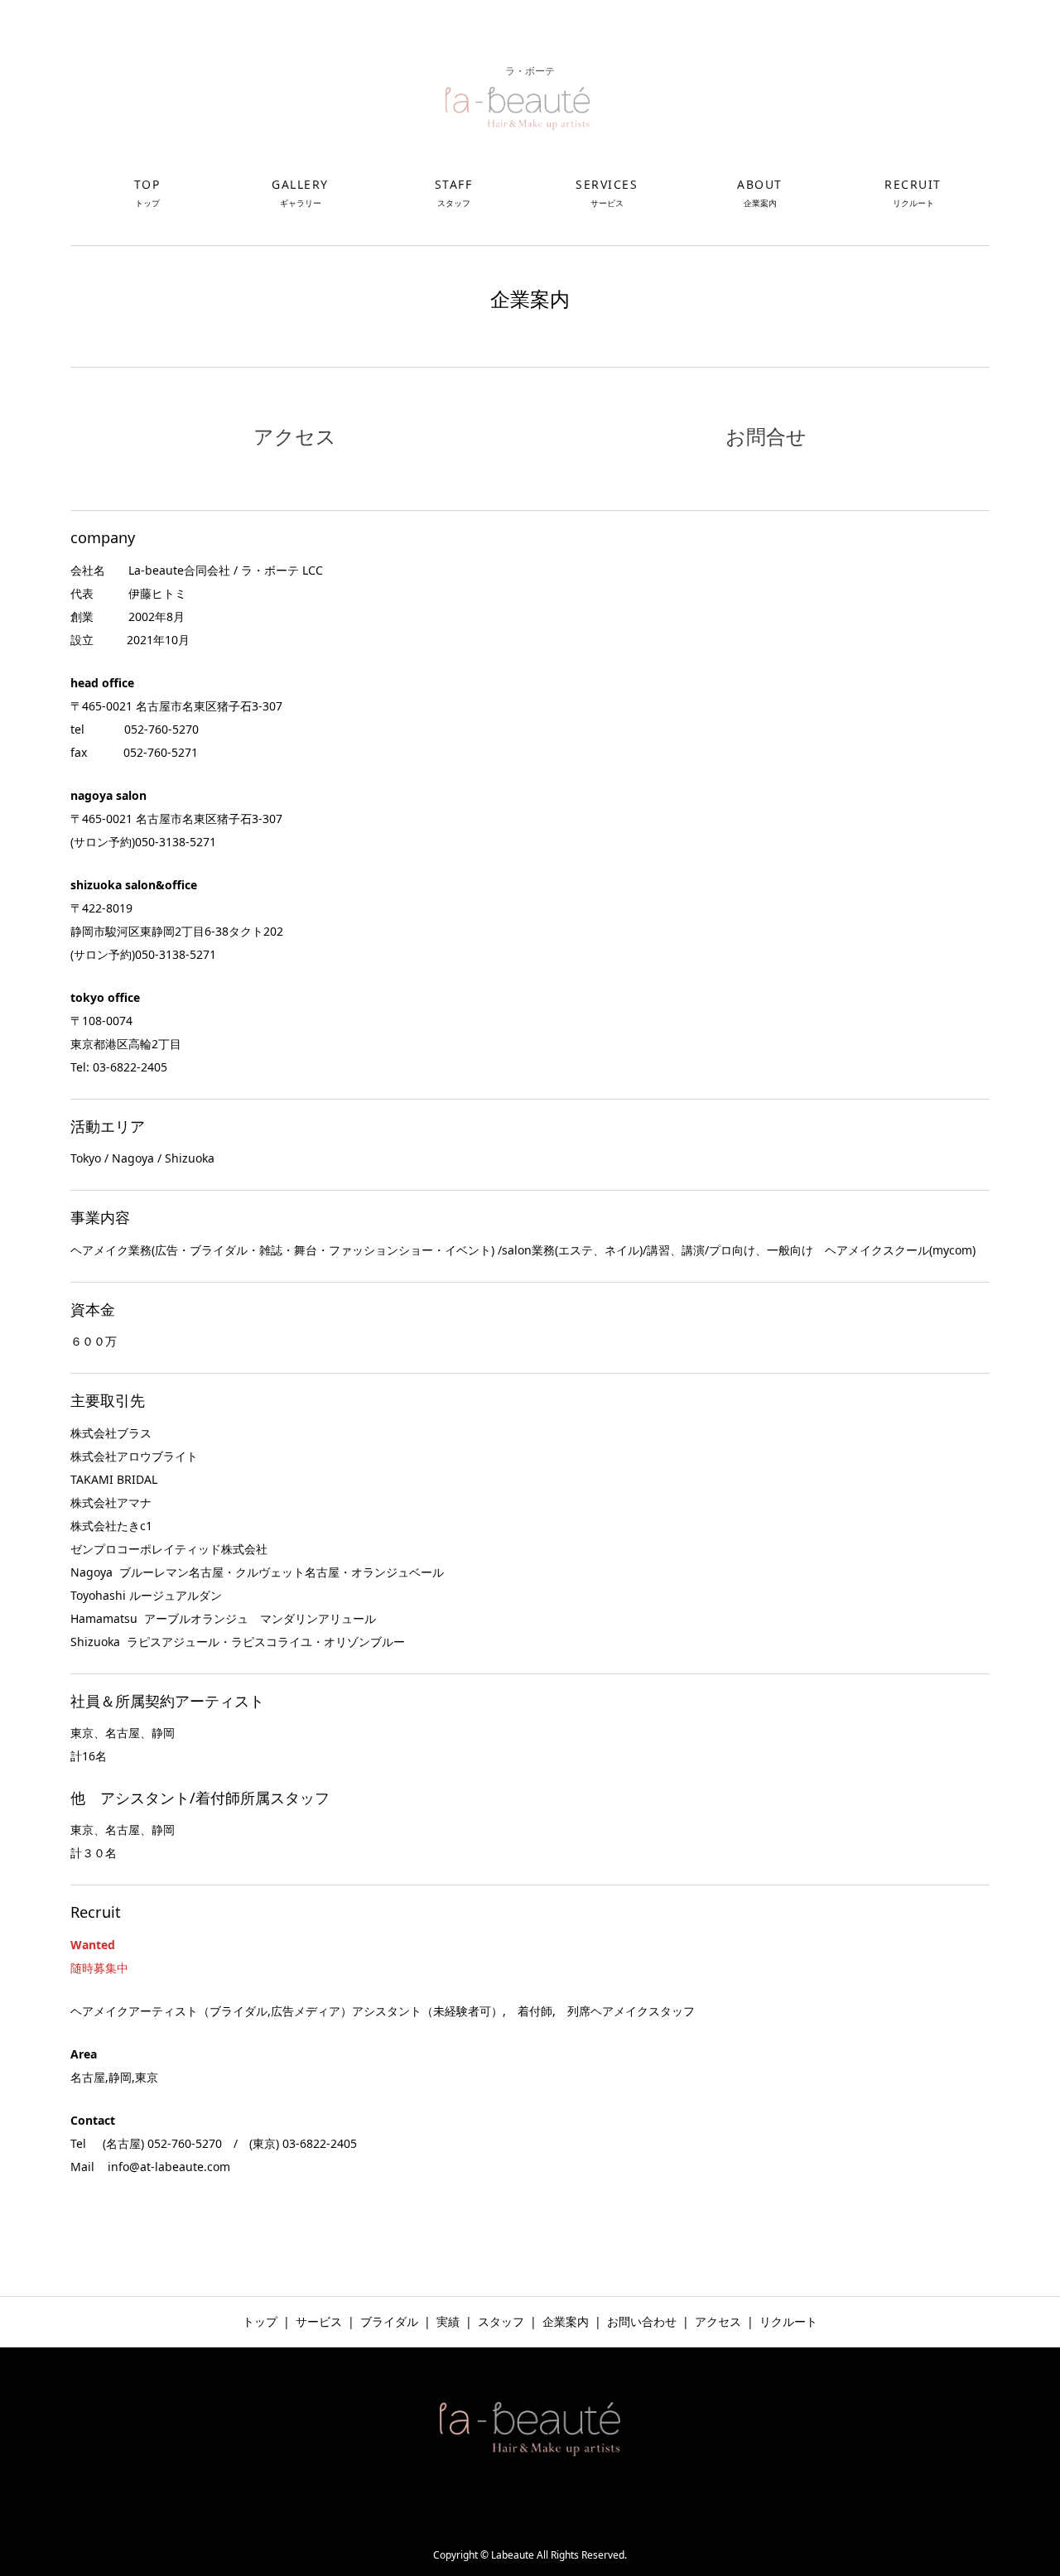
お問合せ (766, 436)
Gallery (300, 193)
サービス (319, 2321)
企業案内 (566, 2321)
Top (147, 193)
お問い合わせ (642, 2321)
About (760, 193)
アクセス (295, 436)
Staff (454, 193)
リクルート (788, 2321)
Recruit (913, 193)
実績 (448, 2321)
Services (607, 193)
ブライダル (389, 2321)
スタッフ (501, 2321)
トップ (260, 2321)
